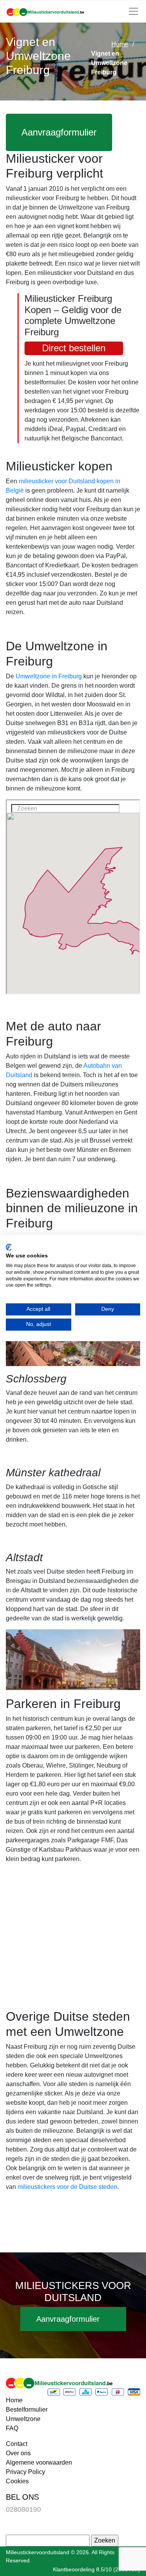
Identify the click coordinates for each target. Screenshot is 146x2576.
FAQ (12, 2428)
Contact (17, 2444)
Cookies (17, 2481)
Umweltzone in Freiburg (49, 676)
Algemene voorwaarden (39, 2462)
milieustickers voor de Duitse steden (67, 2187)
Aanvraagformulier (59, 132)
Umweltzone (23, 2419)
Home (120, 44)
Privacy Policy (26, 2472)
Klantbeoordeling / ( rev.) (97, 2569)
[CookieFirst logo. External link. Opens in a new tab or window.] (9, 1247)
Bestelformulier (27, 2410)
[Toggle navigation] (134, 11)
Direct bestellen (74, 348)
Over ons (18, 2453)
